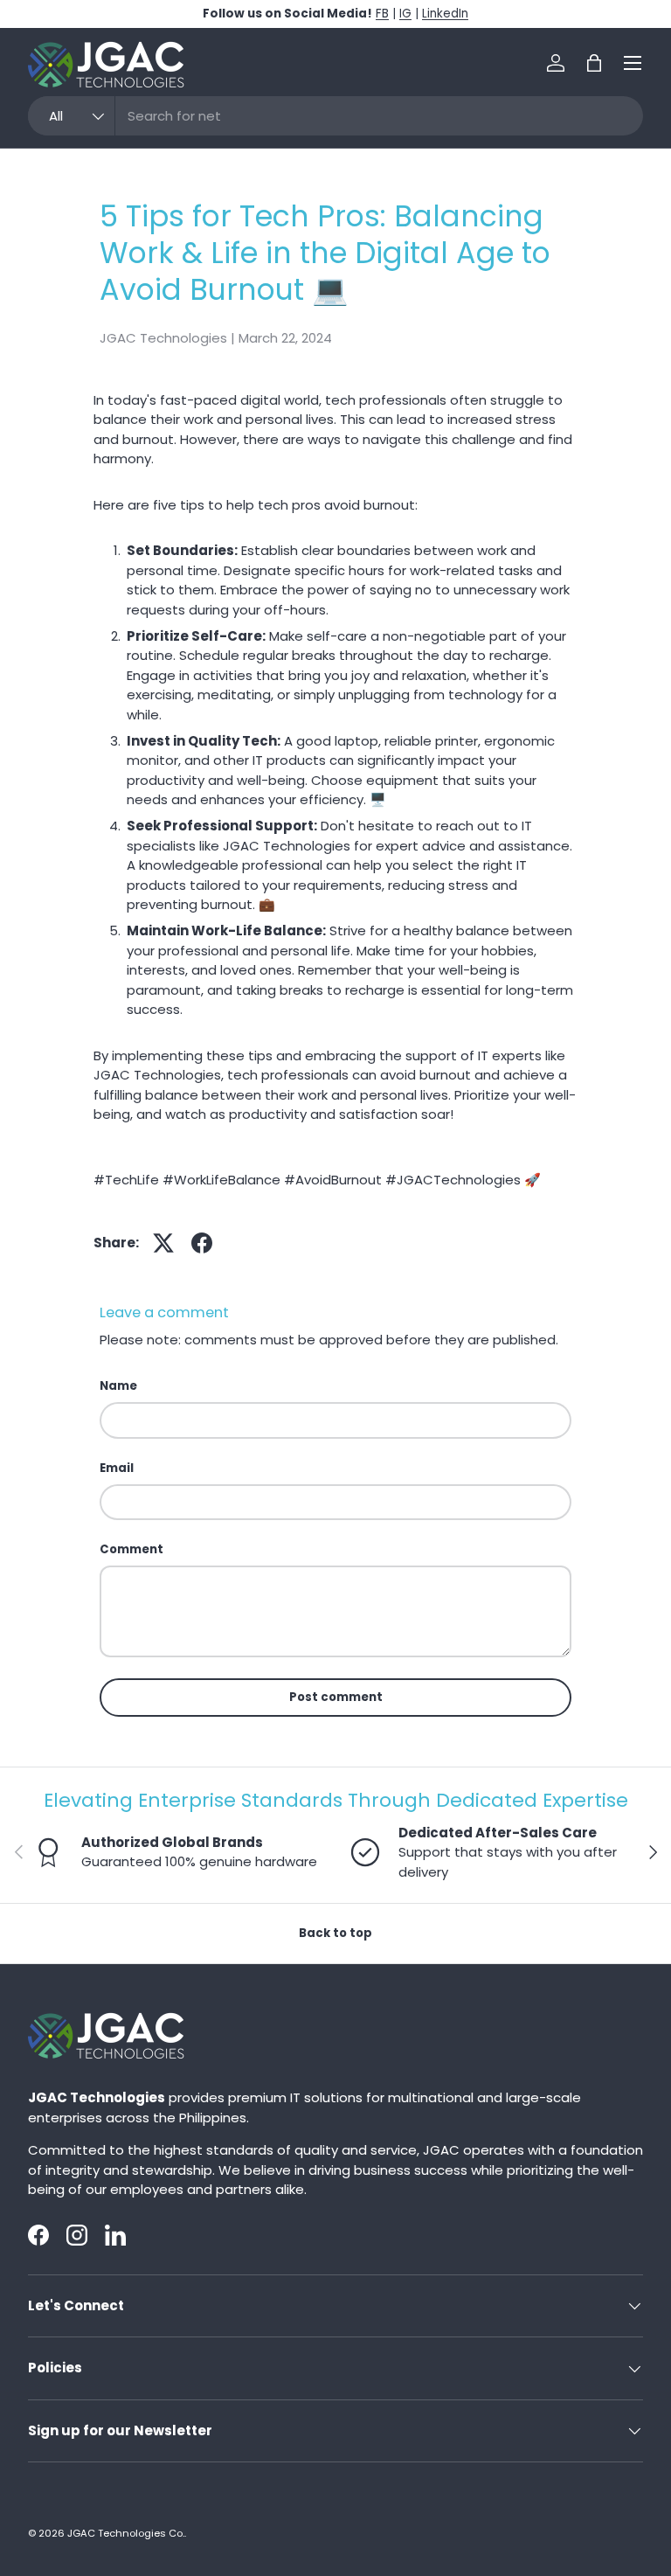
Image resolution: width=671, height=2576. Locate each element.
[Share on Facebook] (202, 1243)
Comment (131, 1549)
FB (382, 14)
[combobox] (335, 116)
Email (117, 1468)
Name (118, 1386)
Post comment (336, 1697)
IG (405, 14)
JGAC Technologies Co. (126, 2533)
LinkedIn (445, 14)
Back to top (335, 1933)
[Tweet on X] (163, 1243)
